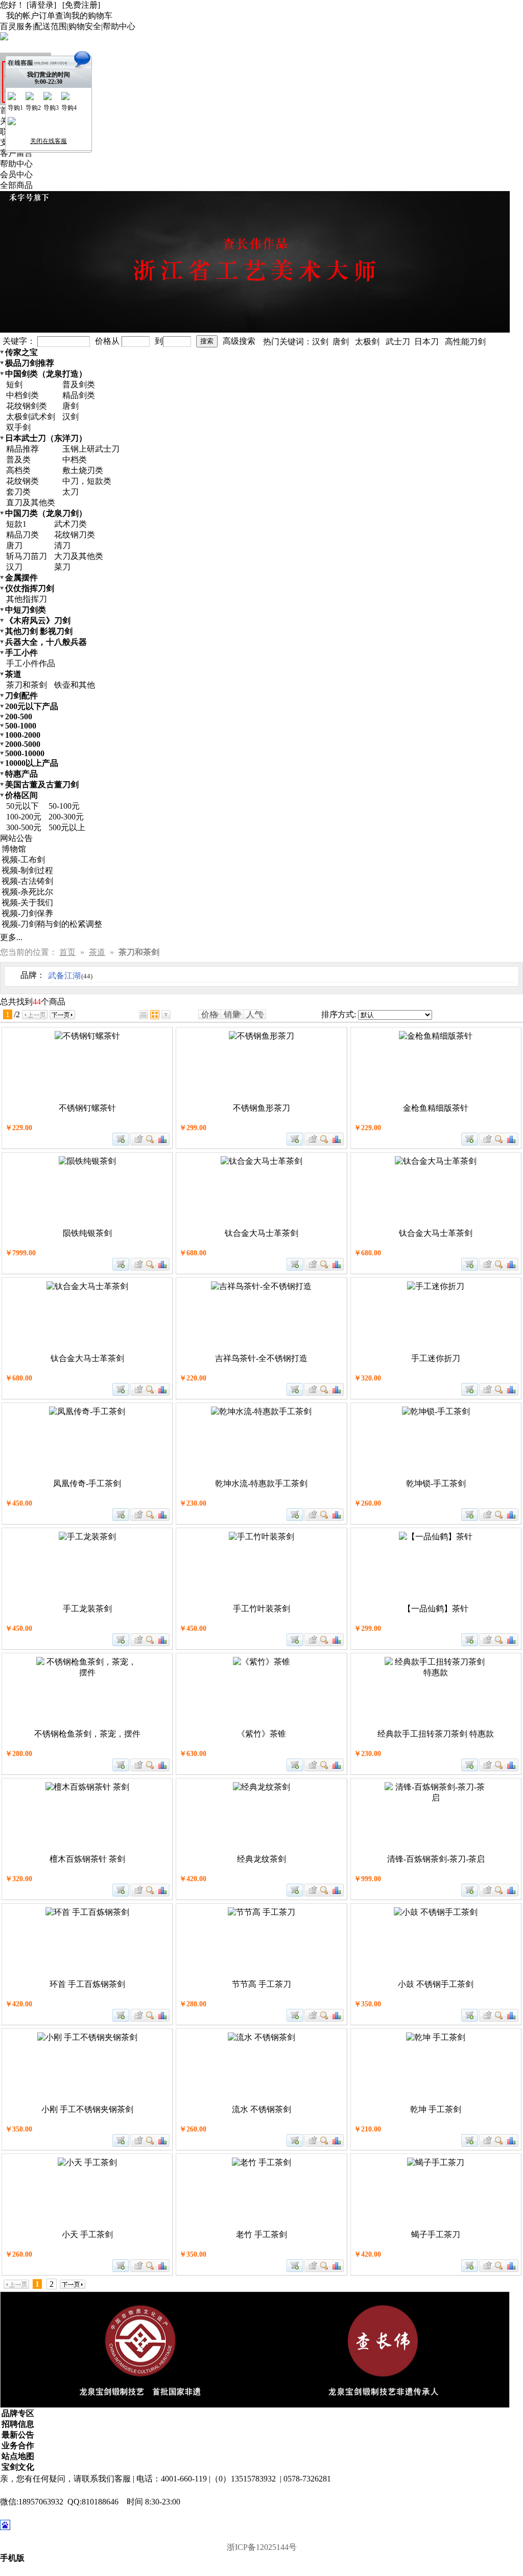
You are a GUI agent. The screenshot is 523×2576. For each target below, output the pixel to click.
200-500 (19, 717)
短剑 (14, 384)
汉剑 (70, 417)
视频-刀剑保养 (27, 913)
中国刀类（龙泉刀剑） (46, 513)
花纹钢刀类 (75, 535)
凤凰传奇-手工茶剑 (87, 1483)
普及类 (18, 460)
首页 (67, 952)
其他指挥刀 (27, 599)
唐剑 (70, 406)
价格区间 (21, 795)
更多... (11, 937)
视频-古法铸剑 (27, 881)
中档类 (75, 460)
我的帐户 (22, 16)
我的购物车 (92, 16)
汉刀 (14, 567)
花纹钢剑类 (27, 406)
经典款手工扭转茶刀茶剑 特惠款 (436, 1734)
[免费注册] (81, 5)
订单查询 (55, 16)
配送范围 (51, 26)
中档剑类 (22, 395)
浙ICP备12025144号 (262, 2547)
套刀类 (18, 492)
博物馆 (14, 849)
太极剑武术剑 (31, 417)
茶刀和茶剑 (27, 685)
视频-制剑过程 (27, 870)
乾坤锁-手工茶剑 (436, 1483)
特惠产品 (21, 774)
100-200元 (24, 817)
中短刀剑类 (26, 610)
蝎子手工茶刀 (436, 2234)
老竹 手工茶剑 (261, 2234)
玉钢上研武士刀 (91, 449)
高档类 (18, 470)
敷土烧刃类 (83, 470)
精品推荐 (22, 449)
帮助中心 (119, 26)
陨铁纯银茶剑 (87, 1233)
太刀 (70, 492)
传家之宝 (21, 352)
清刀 (62, 545)
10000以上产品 (32, 763)
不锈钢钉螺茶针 (87, 1108)
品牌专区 (18, 2413)
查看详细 (150, 1139)
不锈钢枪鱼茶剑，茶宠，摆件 (87, 1734)
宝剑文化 (18, 2467)
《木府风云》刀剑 (38, 620)
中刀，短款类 (87, 481)
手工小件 (21, 653)
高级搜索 (239, 341)
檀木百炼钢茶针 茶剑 (87, 1859)
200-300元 (66, 817)
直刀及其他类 (31, 502)
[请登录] (41, 5)
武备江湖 (70, 976)
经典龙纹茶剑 (261, 1859)
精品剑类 (79, 395)
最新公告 (18, 2435)
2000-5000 (23, 744)
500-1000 (21, 726)
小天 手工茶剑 (87, 2234)
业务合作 (18, 2445)
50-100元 (64, 806)
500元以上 (67, 827)
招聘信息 (18, 2424)
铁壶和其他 (75, 685)
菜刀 (62, 567)
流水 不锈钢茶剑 (261, 2109)
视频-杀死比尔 (27, 892)
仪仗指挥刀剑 (30, 588)
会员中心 (16, 174)
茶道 (13, 674)
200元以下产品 (32, 706)
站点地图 (18, 2456)
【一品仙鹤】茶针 (436, 1609)
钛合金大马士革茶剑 (261, 1233)
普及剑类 (79, 384)
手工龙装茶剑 (87, 1609)
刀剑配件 (21, 696)
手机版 (12, 2558)
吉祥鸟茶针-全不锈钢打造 (261, 1358)
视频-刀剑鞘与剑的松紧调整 (52, 924)
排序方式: (339, 1014)
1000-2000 (23, 735)
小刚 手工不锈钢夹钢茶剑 (87, 2109)
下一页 (62, 1015)
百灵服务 (16, 26)
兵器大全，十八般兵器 (46, 642)
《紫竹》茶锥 (261, 1734)
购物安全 (85, 26)
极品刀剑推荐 (30, 363)
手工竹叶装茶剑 (261, 1609)
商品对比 (163, 1139)
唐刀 (14, 545)
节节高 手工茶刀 (261, 1984)
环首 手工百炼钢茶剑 (87, 1984)
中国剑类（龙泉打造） (46, 374)
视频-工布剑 (23, 860)
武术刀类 (70, 524)
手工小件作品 (31, 663)
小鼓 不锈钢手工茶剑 (436, 1984)
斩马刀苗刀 (27, 556)
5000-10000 (25, 753)
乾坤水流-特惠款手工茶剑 (261, 1483)
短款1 (16, 524)
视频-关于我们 (27, 903)
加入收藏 (137, 1139)
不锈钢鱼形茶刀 (261, 1108)
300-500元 (24, 827)
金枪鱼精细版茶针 (436, 1108)
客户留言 (16, 153)
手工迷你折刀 (436, 1358)
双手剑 (18, 427)
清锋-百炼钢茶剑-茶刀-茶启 (436, 1859)
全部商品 (16, 185)
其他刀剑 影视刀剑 (39, 631)
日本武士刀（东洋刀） (46, 438)
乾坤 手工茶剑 (436, 2109)
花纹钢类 (22, 481)
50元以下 (22, 806)
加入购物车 (121, 1139)
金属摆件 (21, 578)
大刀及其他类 (79, 556)
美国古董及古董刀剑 (42, 784)
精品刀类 (22, 535)
